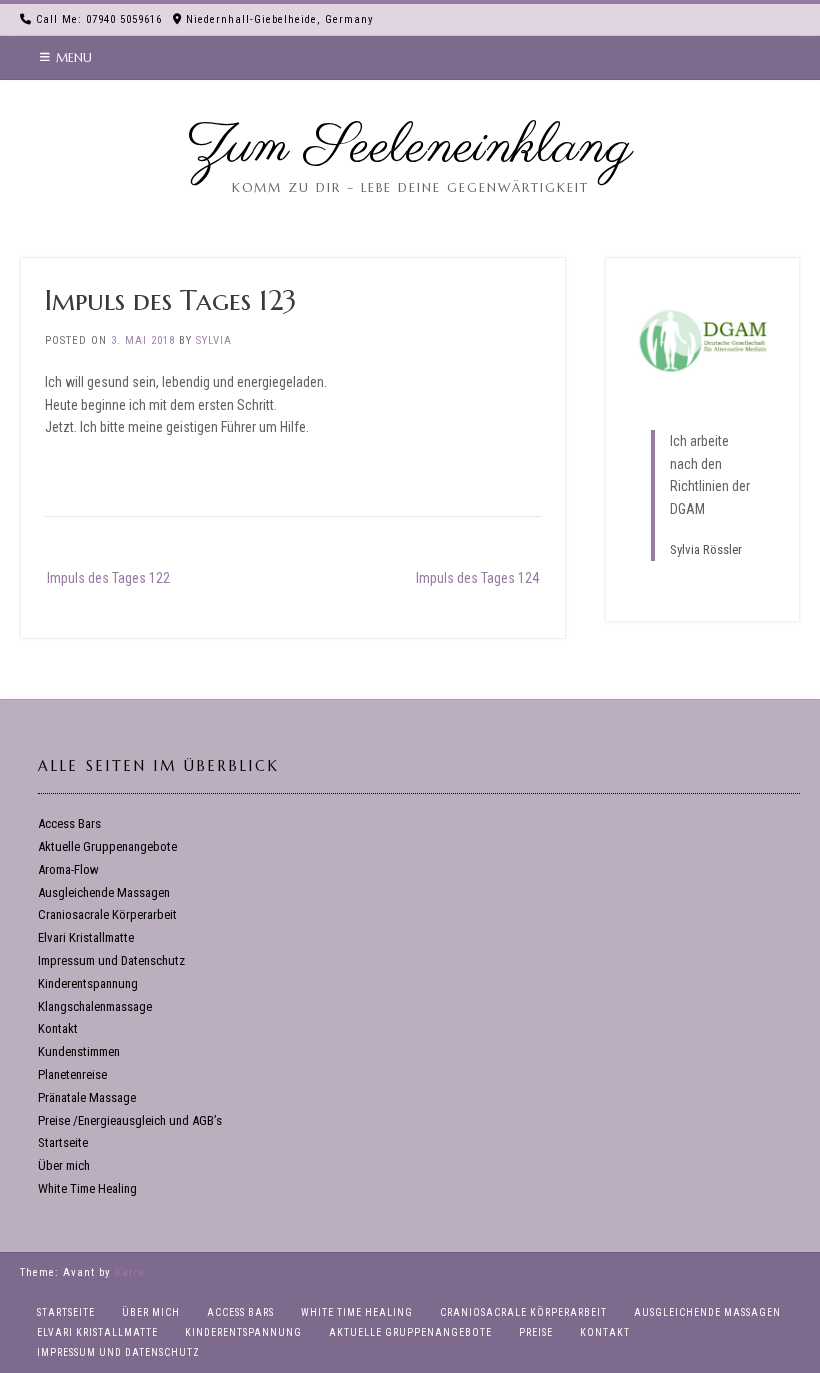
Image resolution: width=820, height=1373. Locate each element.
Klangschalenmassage (95, 1006)
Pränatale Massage (87, 1097)
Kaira (130, 1272)
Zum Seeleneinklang (410, 148)
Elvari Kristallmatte (86, 937)
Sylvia (214, 340)
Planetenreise (72, 1074)
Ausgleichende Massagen (104, 892)
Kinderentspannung (88, 983)
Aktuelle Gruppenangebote (107, 846)
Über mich (64, 1165)
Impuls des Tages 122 (108, 578)
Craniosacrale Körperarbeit (107, 914)
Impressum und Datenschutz (111, 960)
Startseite (63, 1142)
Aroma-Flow (68, 869)
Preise (536, 1332)
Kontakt (58, 1028)
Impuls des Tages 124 (477, 578)
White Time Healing (87, 1188)
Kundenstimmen (79, 1051)
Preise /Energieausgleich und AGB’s (130, 1120)
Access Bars (69, 823)
